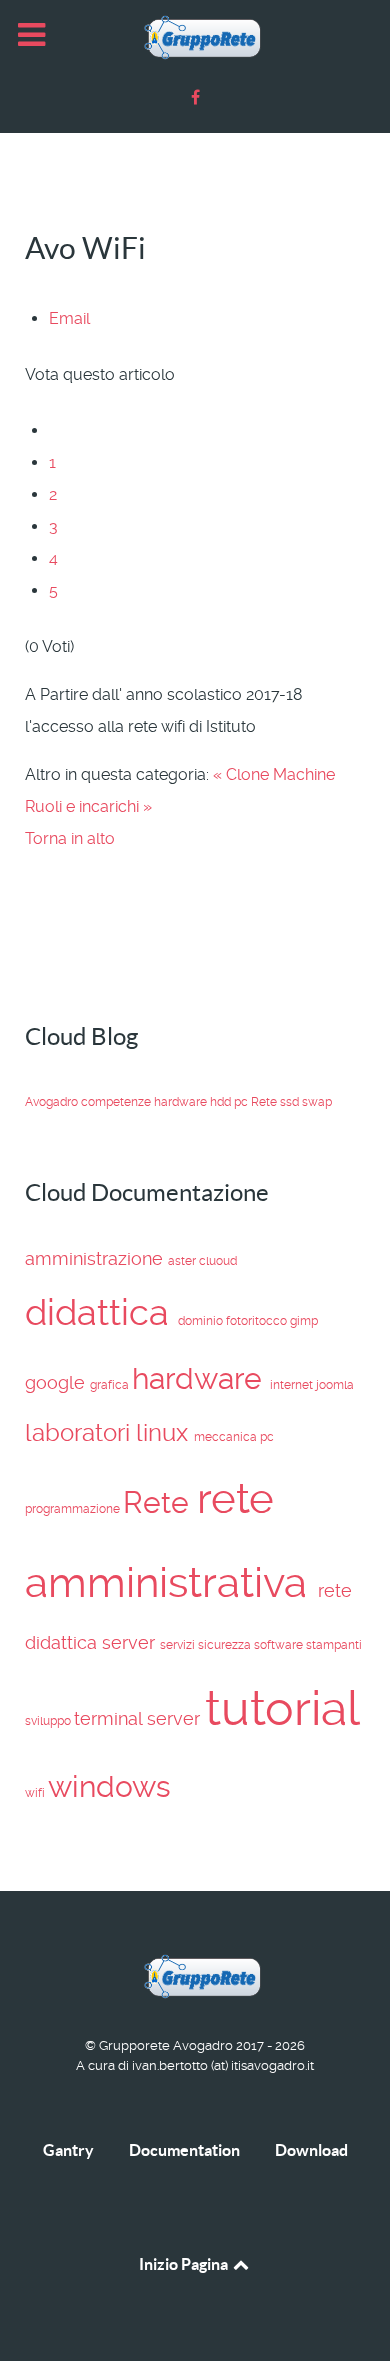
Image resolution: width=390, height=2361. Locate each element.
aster (183, 1261)
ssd (291, 1102)
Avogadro (53, 1102)
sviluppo (49, 1721)
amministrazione (96, 1258)
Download (311, 2150)
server (131, 1642)
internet (293, 1385)
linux (165, 1433)
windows (109, 1786)
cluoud (218, 1261)
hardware (182, 1102)
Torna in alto (70, 838)
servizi (179, 1645)
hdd (222, 1102)
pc (242, 1102)
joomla (335, 1385)
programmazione (74, 1509)
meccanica (227, 1437)
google (57, 1382)
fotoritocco (258, 1321)
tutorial (282, 1708)
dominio (202, 1321)
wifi (36, 1793)
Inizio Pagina (185, 2264)
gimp (304, 1321)
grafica (111, 1385)
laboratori (80, 1433)
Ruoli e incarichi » (88, 806)
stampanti (334, 1645)
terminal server (139, 1718)
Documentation (184, 2150)
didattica (101, 1312)
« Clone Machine (274, 774)
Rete (265, 1102)
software (280, 1645)
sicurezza (226, 1645)
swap (317, 1102)
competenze (117, 1102)
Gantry (68, 2150)
